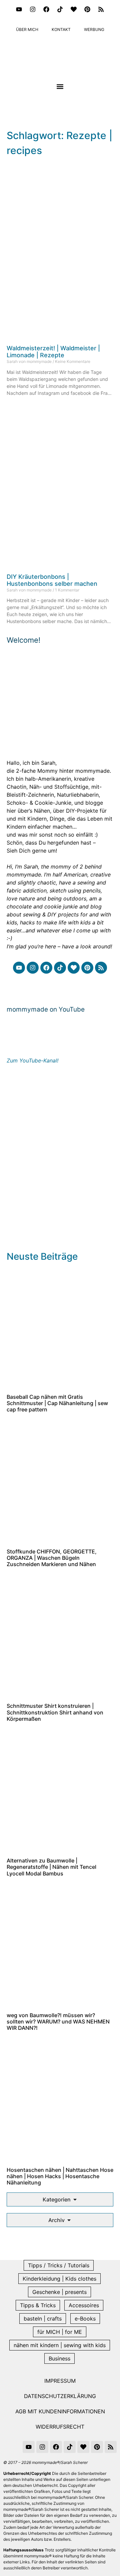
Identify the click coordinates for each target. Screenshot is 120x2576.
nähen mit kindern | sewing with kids (60, 2345)
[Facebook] (46, 9)
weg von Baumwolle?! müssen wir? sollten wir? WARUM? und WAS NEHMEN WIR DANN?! (58, 2021)
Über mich (27, 29)
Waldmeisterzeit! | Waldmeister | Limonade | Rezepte (53, 352)
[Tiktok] (60, 9)
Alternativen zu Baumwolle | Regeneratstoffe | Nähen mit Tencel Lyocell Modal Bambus (51, 1867)
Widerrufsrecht (60, 2427)
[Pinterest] (87, 9)
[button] (60, 86)
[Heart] (74, 9)
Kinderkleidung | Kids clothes (59, 2279)
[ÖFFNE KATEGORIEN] (75, 2199)
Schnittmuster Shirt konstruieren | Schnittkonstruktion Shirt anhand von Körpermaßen (55, 1712)
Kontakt (61, 29)
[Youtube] (19, 9)
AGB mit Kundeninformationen (60, 2411)
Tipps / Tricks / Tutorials (59, 2265)
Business (59, 2358)
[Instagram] (33, 9)
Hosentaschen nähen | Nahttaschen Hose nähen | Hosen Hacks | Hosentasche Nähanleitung (60, 2176)
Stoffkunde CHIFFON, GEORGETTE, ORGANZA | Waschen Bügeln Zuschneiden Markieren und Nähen (52, 1558)
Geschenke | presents (59, 2292)
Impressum (60, 2381)
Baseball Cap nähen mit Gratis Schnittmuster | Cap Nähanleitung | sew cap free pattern (57, 1403)
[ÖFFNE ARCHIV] (69, 2220)
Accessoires (84, 2305)
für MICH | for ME (60, 2332)
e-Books (85, 2319)
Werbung (94, 29)
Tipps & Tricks (38, 2305)
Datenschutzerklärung (60, 2396)
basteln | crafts (43, 2319)
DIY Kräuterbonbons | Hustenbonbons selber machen (52, 580)
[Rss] (101, 9)
